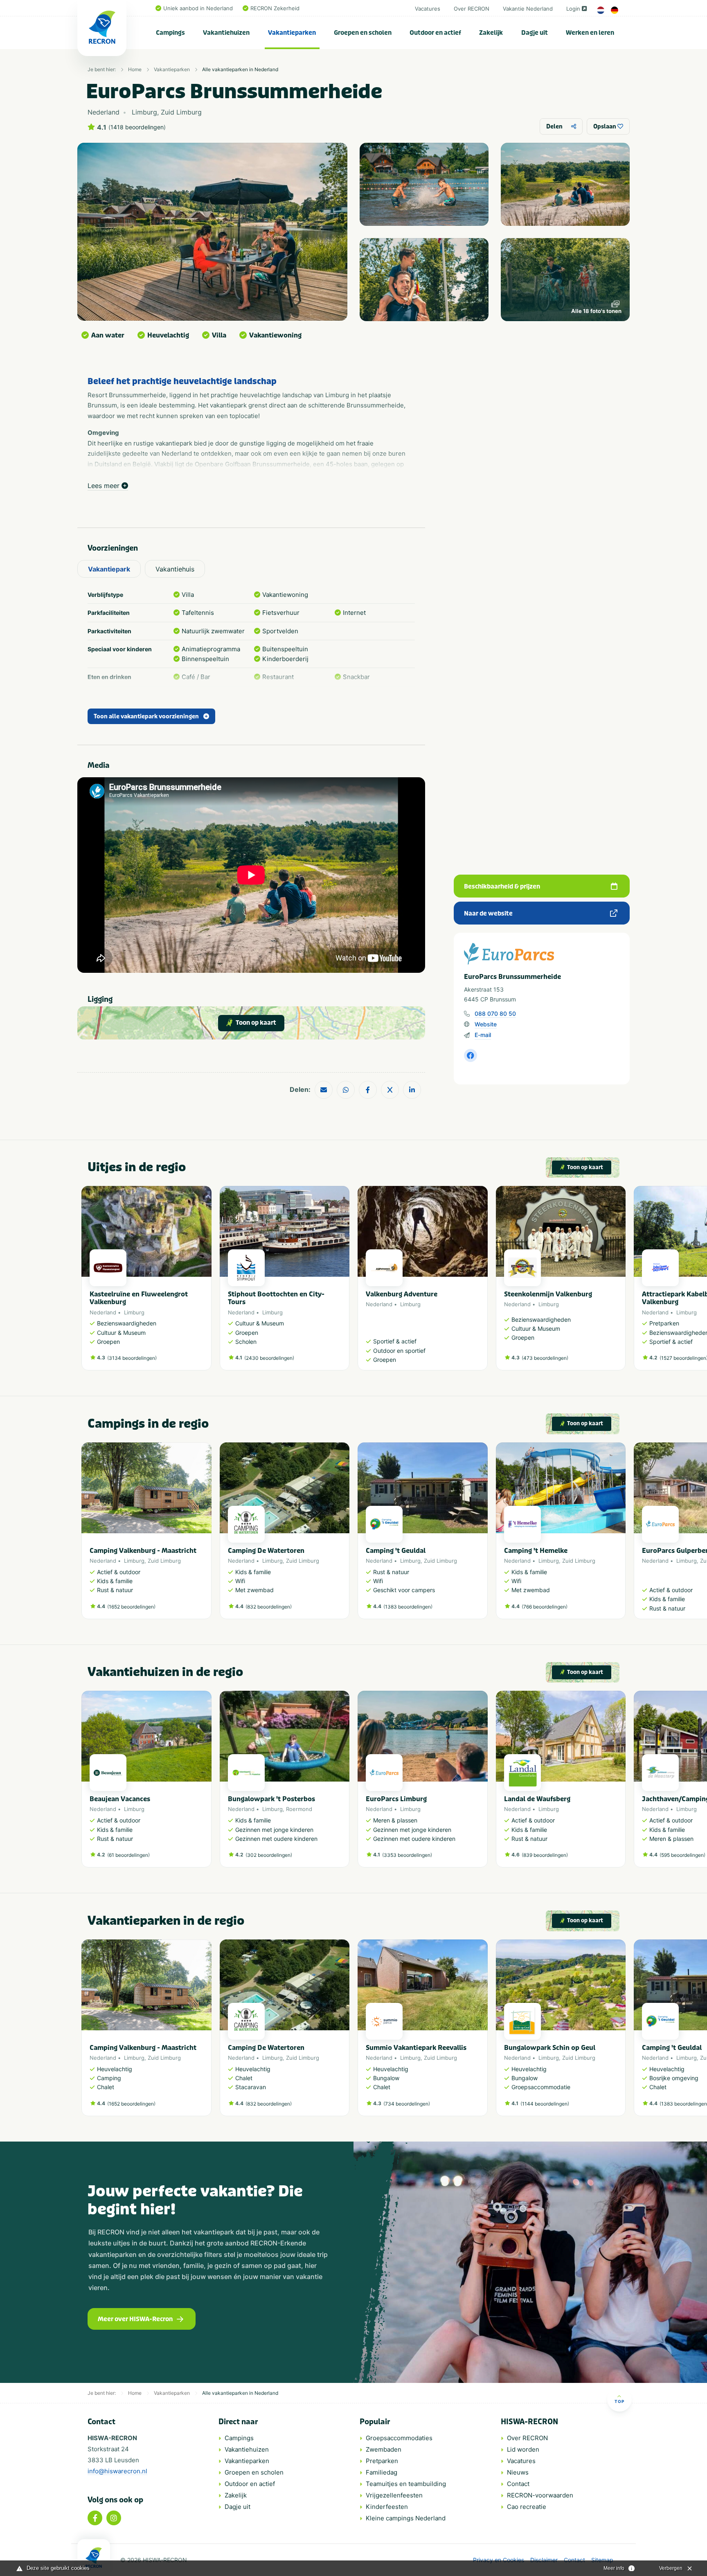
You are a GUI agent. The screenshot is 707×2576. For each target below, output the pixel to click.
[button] (621, 1282)
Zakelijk (491, 33)
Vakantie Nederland (528, 9)
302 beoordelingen (269, 1855)
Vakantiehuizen (226, 33)
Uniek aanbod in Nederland (198, 8)
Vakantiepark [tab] (109, 569)
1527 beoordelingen (684, 1358)
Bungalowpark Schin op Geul (550, 2048)
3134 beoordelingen (132, 1358)
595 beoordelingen (682, 1855)
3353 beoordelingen (407, 1855)
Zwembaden (384, 2449)
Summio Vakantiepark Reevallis (416, 2048)
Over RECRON (472, 9)
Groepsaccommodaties (399, 2438)
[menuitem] (171, 33)
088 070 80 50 (495, 1014)
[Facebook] (95, 2518)
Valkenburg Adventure (402, 1294)
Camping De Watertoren (266, 1551)
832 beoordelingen (269, 1607)
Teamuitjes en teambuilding (406, 2484)
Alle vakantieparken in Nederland (240, 69)
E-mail (483, 1035)
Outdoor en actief (435, 33)
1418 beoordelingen (137, 127)
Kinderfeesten (387, 2507)
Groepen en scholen (363, 33)
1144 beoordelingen (545, 2104)
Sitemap (602, 2560)
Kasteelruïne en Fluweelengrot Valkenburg (139, 1298)
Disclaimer (544, 2560)
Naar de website (488, 913)
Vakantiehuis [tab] (175, 569)
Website (486, 1024)
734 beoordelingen (407, 2104)
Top (619, 2401)
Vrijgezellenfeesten (394, 2495)
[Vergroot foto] (424, 184)
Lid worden (523, 2449)
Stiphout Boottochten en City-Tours (276, 1298)
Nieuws (518, 2472)
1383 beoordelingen (408, 1607)
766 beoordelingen (545, 1607)
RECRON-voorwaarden (540, 2495)
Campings (170, 33)
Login (573, 9)
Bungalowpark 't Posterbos (271, 1799)
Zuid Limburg (164, 1561)
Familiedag (382, 2472)
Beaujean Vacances (120, 1799)
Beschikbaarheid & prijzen (502, 886)
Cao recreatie (527, 2507)
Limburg (134, 1312)
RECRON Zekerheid (275, 8)
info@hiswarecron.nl (117, 2471)
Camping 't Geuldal (396, 1551)
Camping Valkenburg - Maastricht (143, 1551)
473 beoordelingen (545, 1358)
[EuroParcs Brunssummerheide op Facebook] (471, 1055)
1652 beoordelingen (131, 1607)
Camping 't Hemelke (536, 1551)
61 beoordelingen (128, 1855)
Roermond (299, 1809)
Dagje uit (535, 33)
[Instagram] (114, 2518)
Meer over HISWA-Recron (135, 2319)
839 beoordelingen (545, 1855)
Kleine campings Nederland (406, 2518)
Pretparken (382, 2461)
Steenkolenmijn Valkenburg (548, 1294)
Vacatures (428, 9)
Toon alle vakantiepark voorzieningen (146, 717)
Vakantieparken (292, 33)
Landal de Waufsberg (537, 1799)
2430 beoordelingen (269, 1358)
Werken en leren (590, 33)
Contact (518, 2484)
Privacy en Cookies (499, 2560)
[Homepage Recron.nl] (94, 2558)
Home (135, 69)
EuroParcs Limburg (396, 1799)
